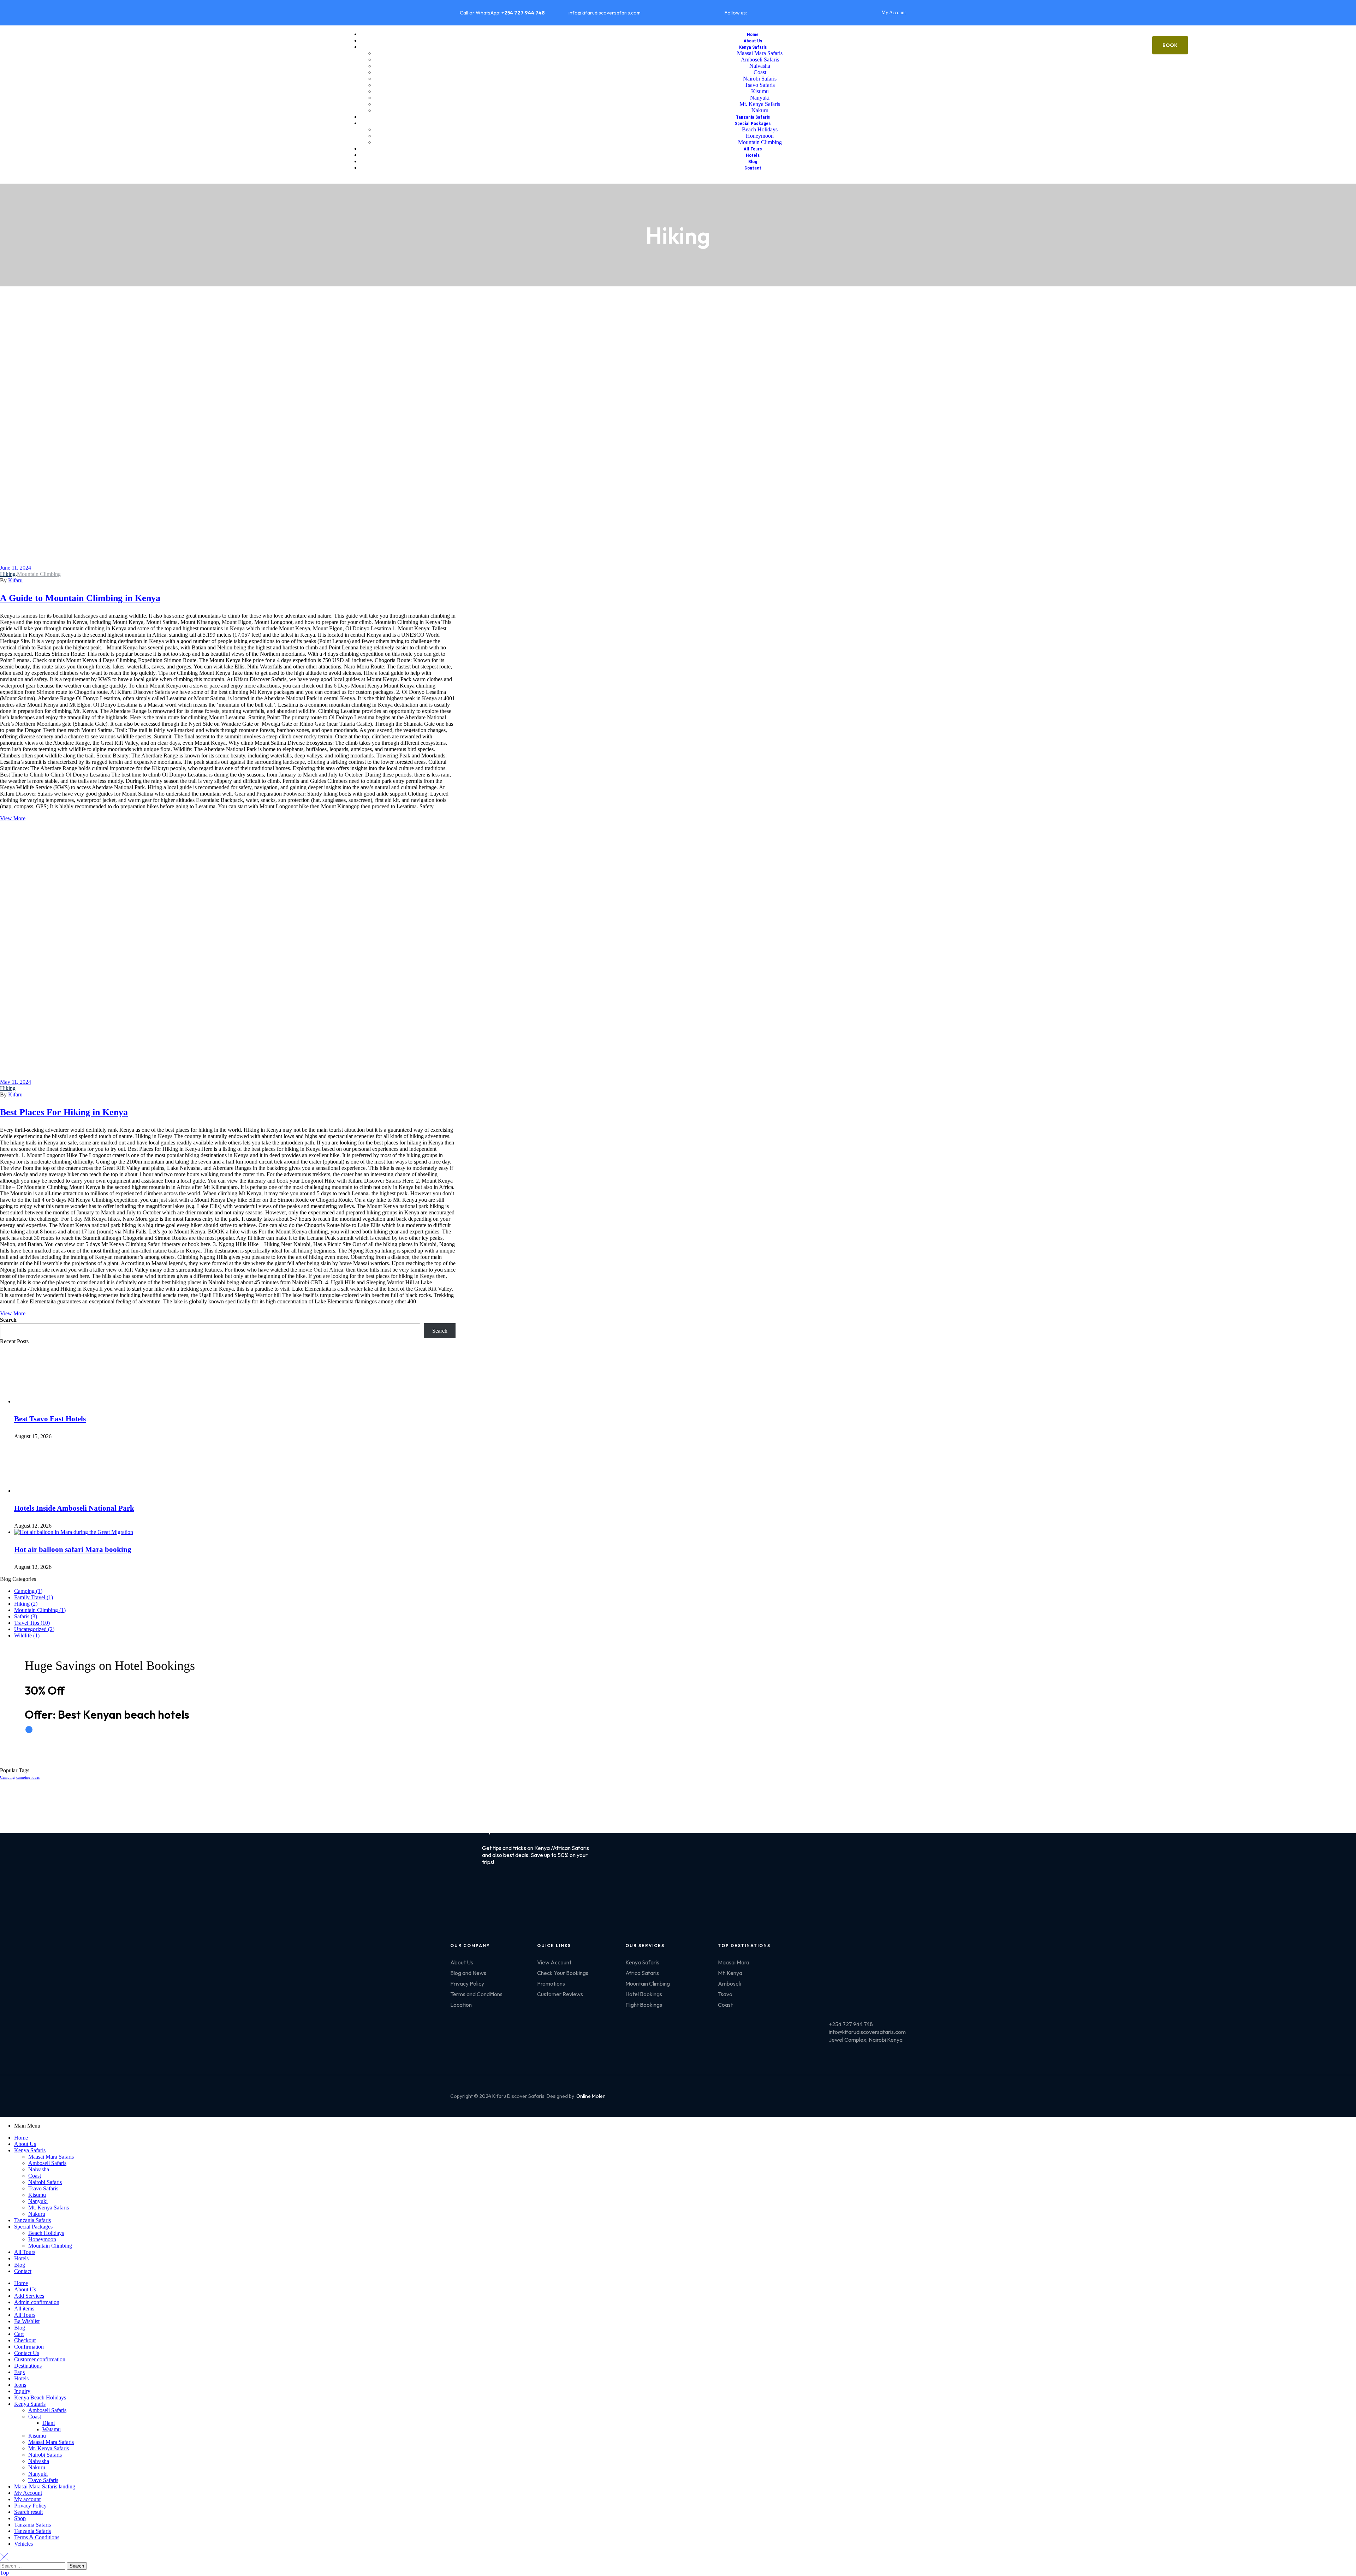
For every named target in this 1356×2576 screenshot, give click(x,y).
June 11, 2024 (16, 568)
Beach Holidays (46, 2233)
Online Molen (591, 2096)
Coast (35, 2176)
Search (8, 1320)
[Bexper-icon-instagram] (785, 12)
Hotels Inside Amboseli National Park (74, 1508)
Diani (49, 2423)
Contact (23, 2271)
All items (24, 2309)
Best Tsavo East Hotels (50, 1419)
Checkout (25, 2340)
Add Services (29, 2296)
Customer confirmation (40, 2359)
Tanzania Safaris (32, 2220)
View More (13, 818)
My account (27, 2499)
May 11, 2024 (16, 1082)
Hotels (21, 2258)
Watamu (52, 2429)
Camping (7, 1777)
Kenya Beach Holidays (40, 2397)
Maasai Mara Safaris (51, 2157)
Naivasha (39, 2169)
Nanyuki (38, 2201)
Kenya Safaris (30, 2150)
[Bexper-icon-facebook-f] (762, 12)
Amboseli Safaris (47, 2163)
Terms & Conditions (37, 2537)
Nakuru (37, 2214)
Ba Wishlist (27, 2321)
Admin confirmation (37, 2302)
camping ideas (28, 1777)
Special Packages (33, 2227)
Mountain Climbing (39, 574)
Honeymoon (42, 2239)
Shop (20, 2518)
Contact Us (27, 2353)
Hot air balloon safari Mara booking (73, 1549)
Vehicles (23, 2544)
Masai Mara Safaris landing (45, 2486)
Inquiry (22, 2391)
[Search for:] (33, 2566)
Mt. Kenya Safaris (49, 2208)
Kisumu (37, 2195)
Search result (28, 2512)
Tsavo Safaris (43, 2188)
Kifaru (15, 580)
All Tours (25, 2252)
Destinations (28, 2366)
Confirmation (29, 2347)
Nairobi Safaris (45, 2182)
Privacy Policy (30, 2506)
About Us (25, 2144)
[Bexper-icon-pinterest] (808, 12)
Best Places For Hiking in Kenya (64, 1112)
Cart (19, 2334)
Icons (20, 2385)
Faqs (19, 2372)
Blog (20, 2265)
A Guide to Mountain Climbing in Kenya (80, 598)
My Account (28, 2493)
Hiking (8, 574)
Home (21, 2138)
